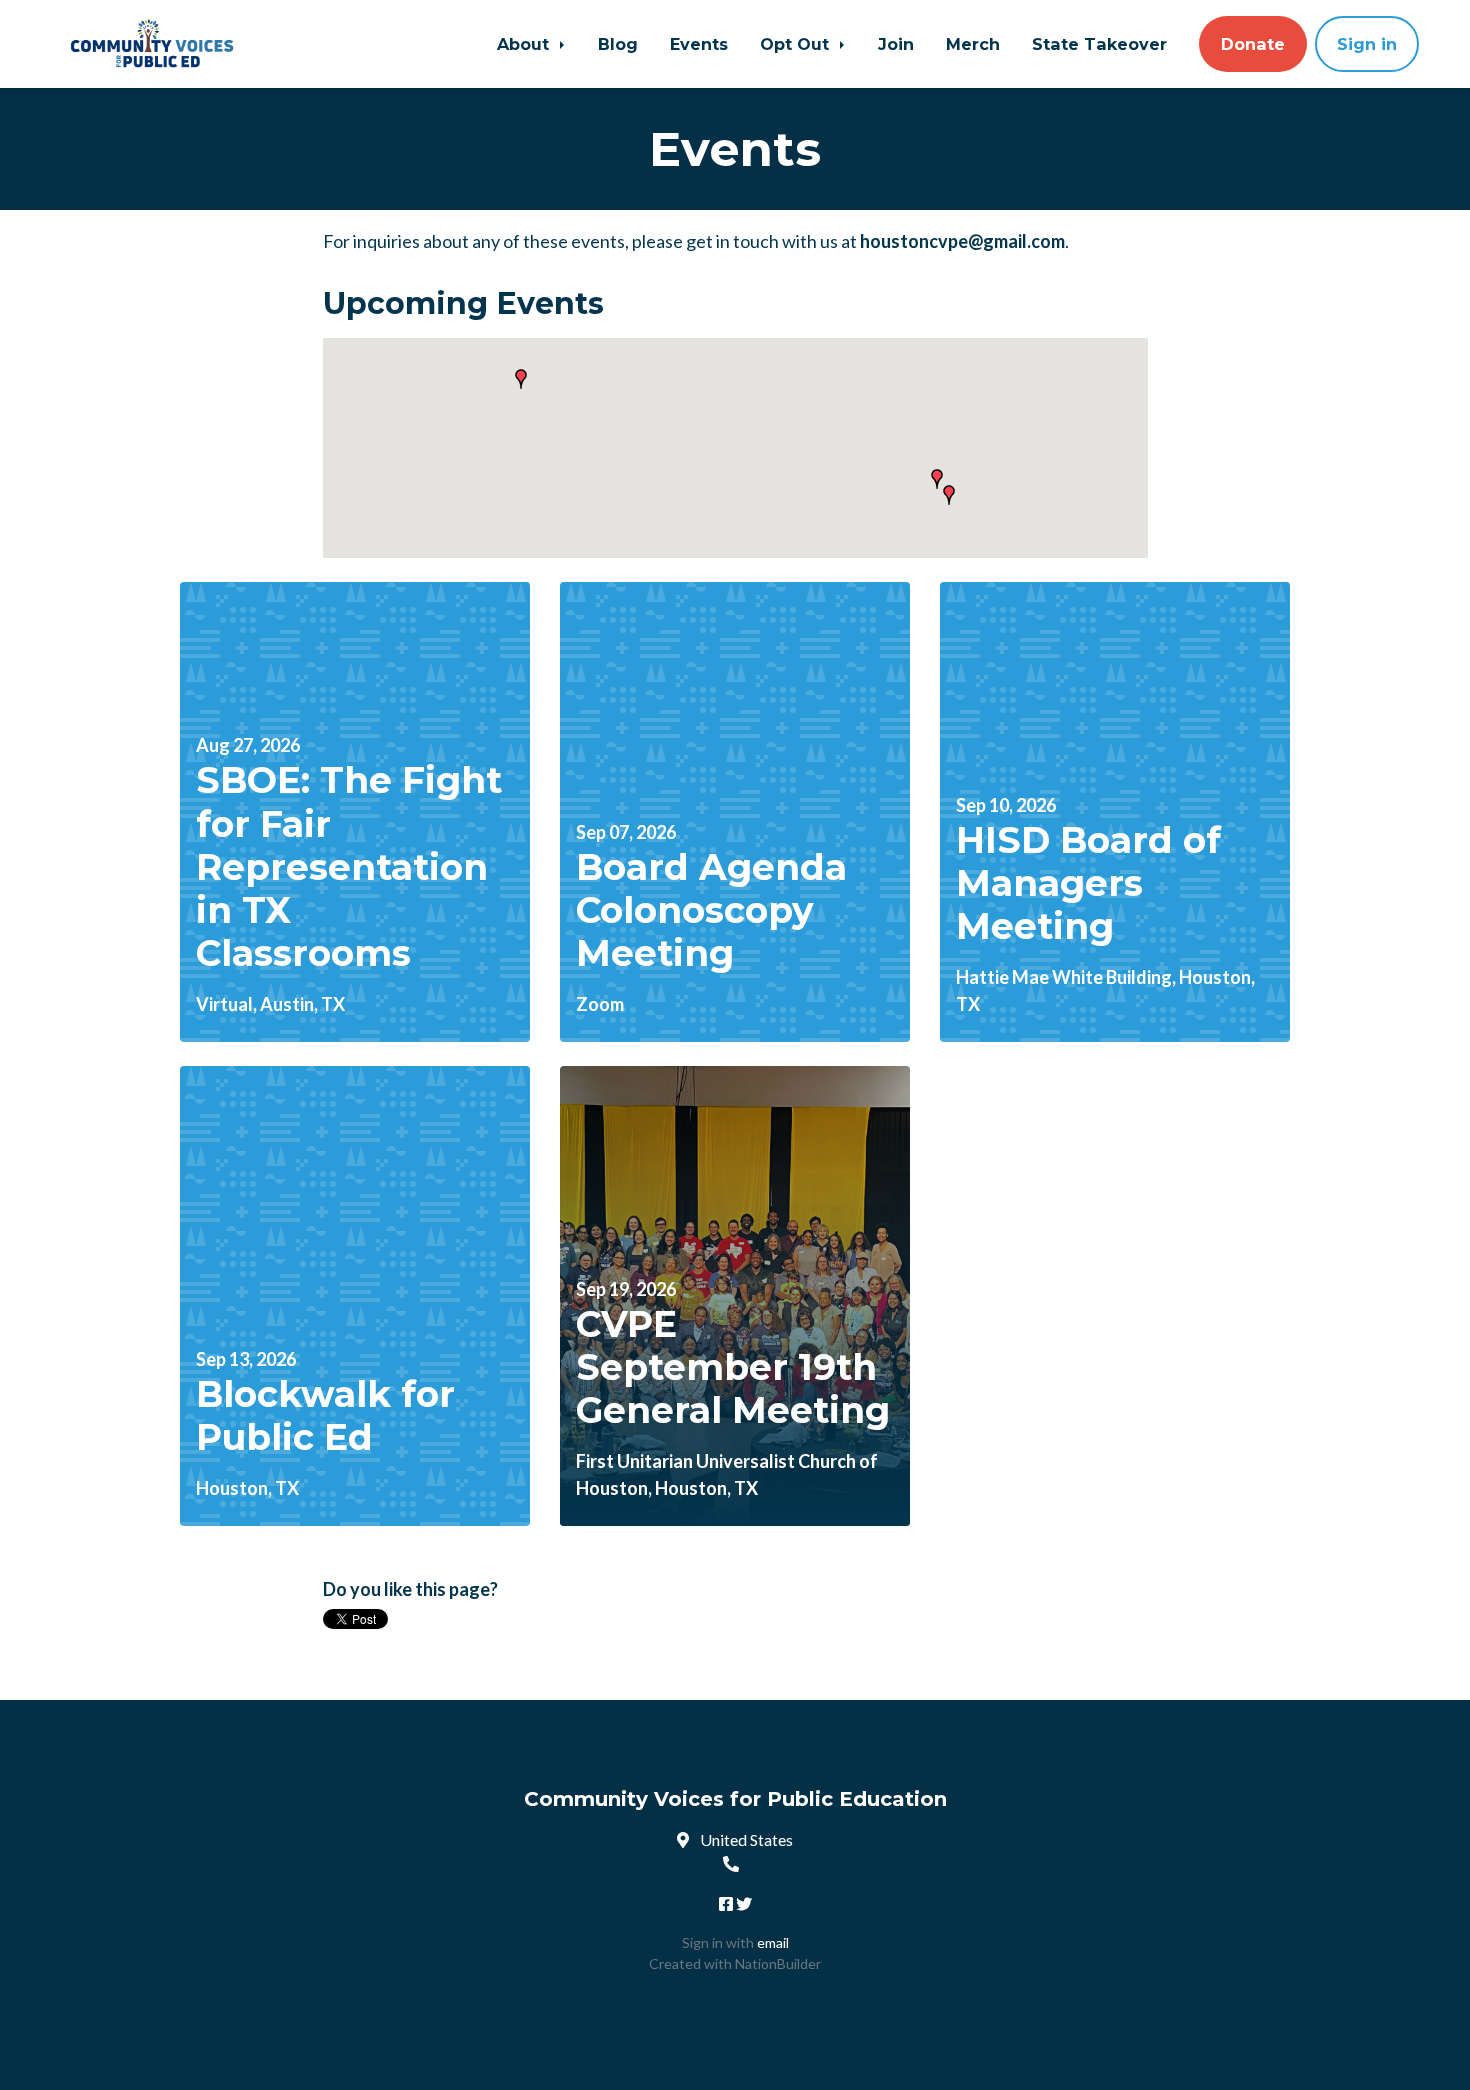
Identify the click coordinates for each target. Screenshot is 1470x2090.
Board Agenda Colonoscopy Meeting (711, 910)
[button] (521, 379)
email (773, 1942)
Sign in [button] (1367, 44)
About (525, 44)
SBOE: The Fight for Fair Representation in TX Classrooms (349, 866)
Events (699, 44)
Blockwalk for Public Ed (325, 1415)
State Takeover (1099, 44)
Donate (1253, 44)
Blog (618, 44)
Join (896, 44)
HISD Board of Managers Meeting (1088, 883)
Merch (973, 44)
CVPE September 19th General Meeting (733, 1367)
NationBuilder (778, 1963)
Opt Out (797, 44)
